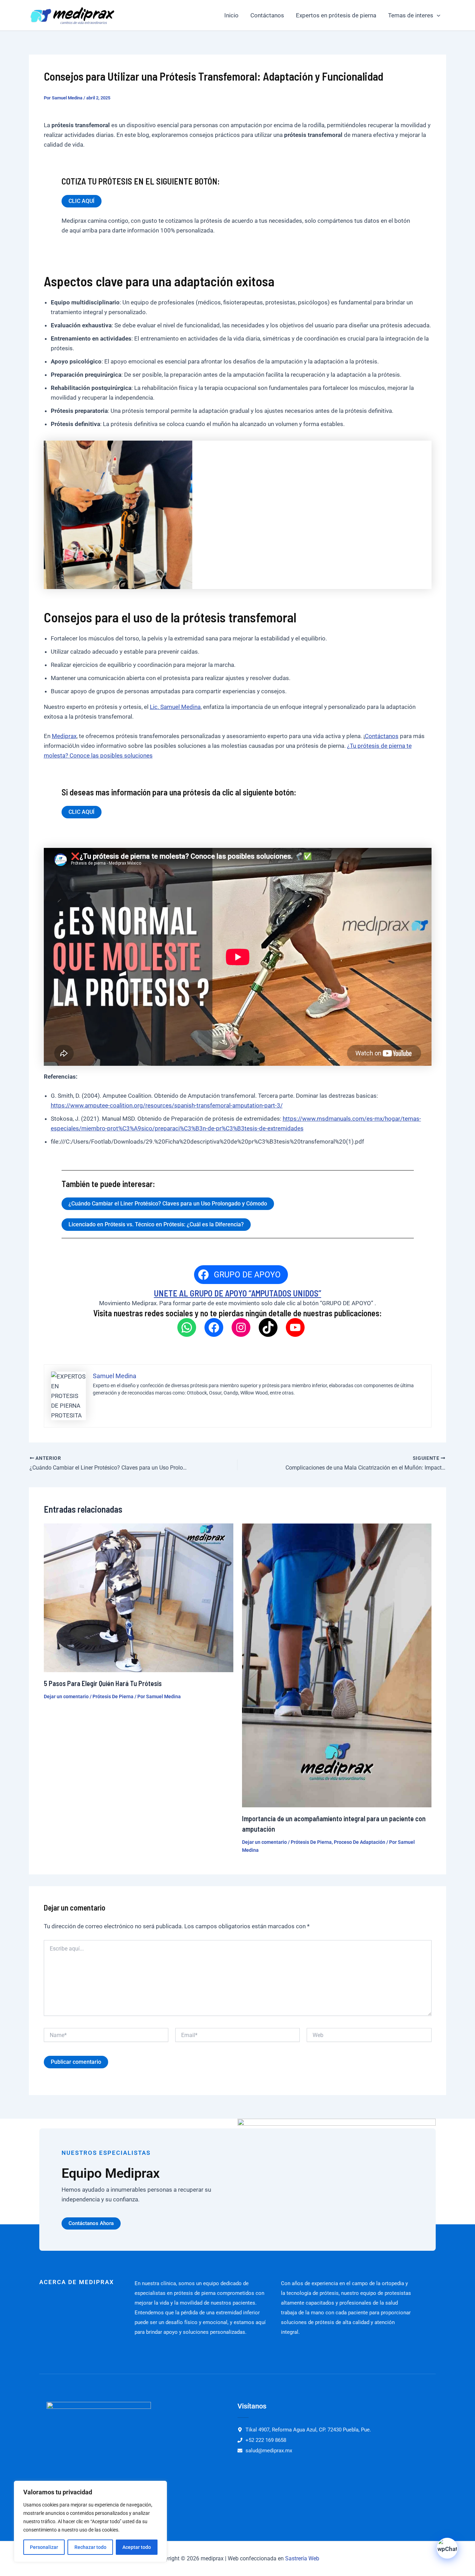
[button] (437, 15)
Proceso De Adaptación (360, 1842)
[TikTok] (268, 1327)
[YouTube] (295, 1327)
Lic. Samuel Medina (175, 707)
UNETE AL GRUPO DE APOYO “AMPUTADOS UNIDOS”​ (238, 1293)
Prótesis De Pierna (113, 1696)
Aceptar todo (137, 2547)
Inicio (231, 15)
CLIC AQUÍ (82, 201)
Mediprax (64, 736)
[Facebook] (214, 1327)
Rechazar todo (90, 2547)
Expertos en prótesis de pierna (336, 15)
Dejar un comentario (66, 1696)
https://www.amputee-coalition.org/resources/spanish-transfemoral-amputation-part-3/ (167, 1105)
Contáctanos (267, 15)
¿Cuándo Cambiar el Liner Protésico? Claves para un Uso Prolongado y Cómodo (168, 1204)
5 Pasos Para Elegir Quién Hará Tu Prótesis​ (103, 1683)
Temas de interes (411, 15)
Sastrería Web (302, 2558)
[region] (90, 2521)
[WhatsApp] (187, 1327)
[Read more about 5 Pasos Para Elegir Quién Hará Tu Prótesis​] (139, 1597)
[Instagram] (241, 1327)
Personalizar (44, 2547)
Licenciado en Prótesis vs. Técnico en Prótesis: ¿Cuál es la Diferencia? (156, 1224)
